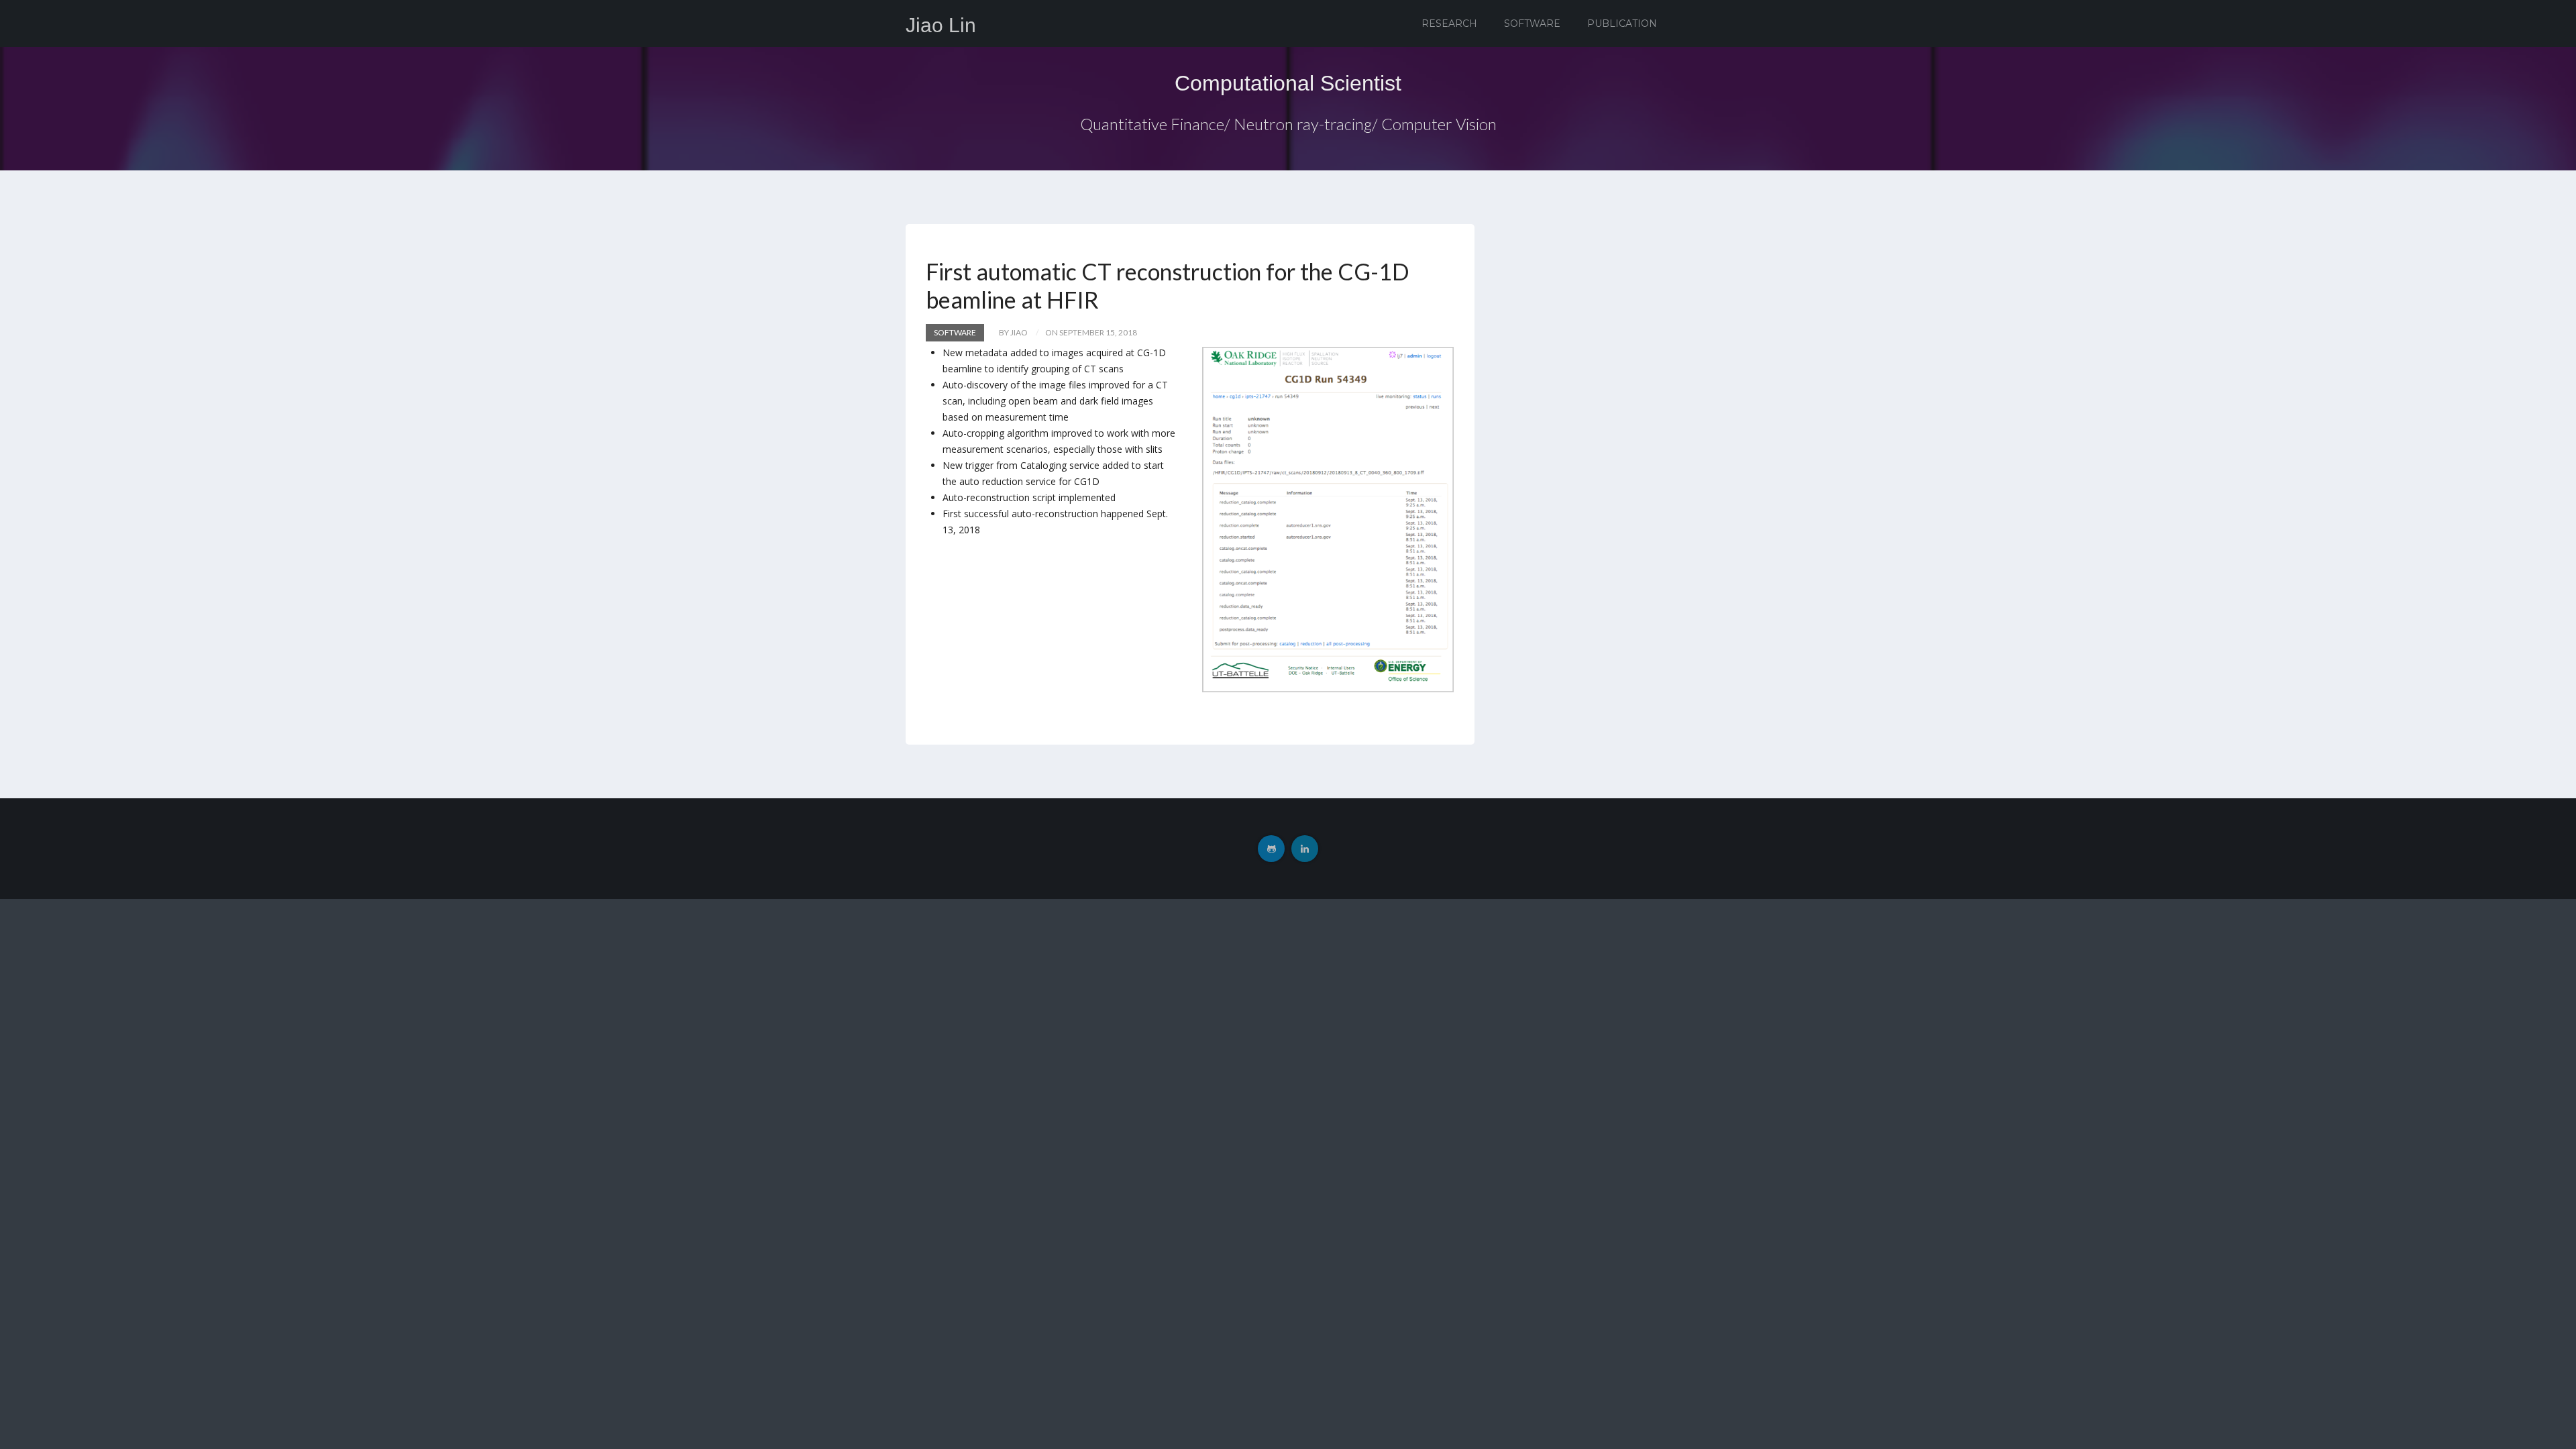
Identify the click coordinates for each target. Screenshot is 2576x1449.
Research (1449, 23)
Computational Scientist (1288, 83)
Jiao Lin (941, 25)
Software (1532, 23)
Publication (1622, 23)
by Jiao (1013, 332)
